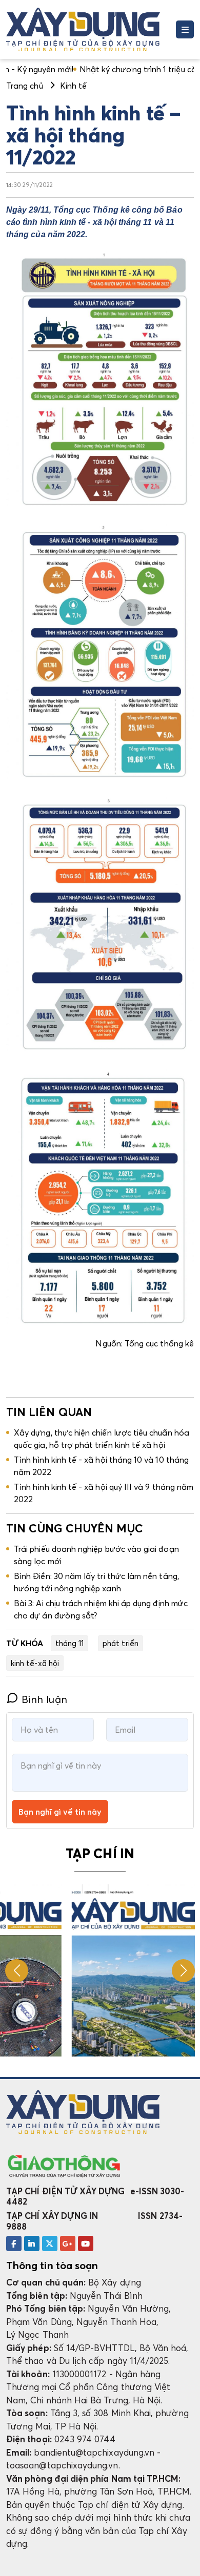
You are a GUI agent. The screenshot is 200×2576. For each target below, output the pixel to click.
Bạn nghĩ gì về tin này (60, 1812)
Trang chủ (25, 86)
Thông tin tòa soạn (52, 2266)
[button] (183, 1971)
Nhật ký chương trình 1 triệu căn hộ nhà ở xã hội (101, 69)
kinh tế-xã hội (35, 1663)
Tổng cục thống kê (159, 1343)
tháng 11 (70, 1643)
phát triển (121, 1643)
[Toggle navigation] (185, 29)
